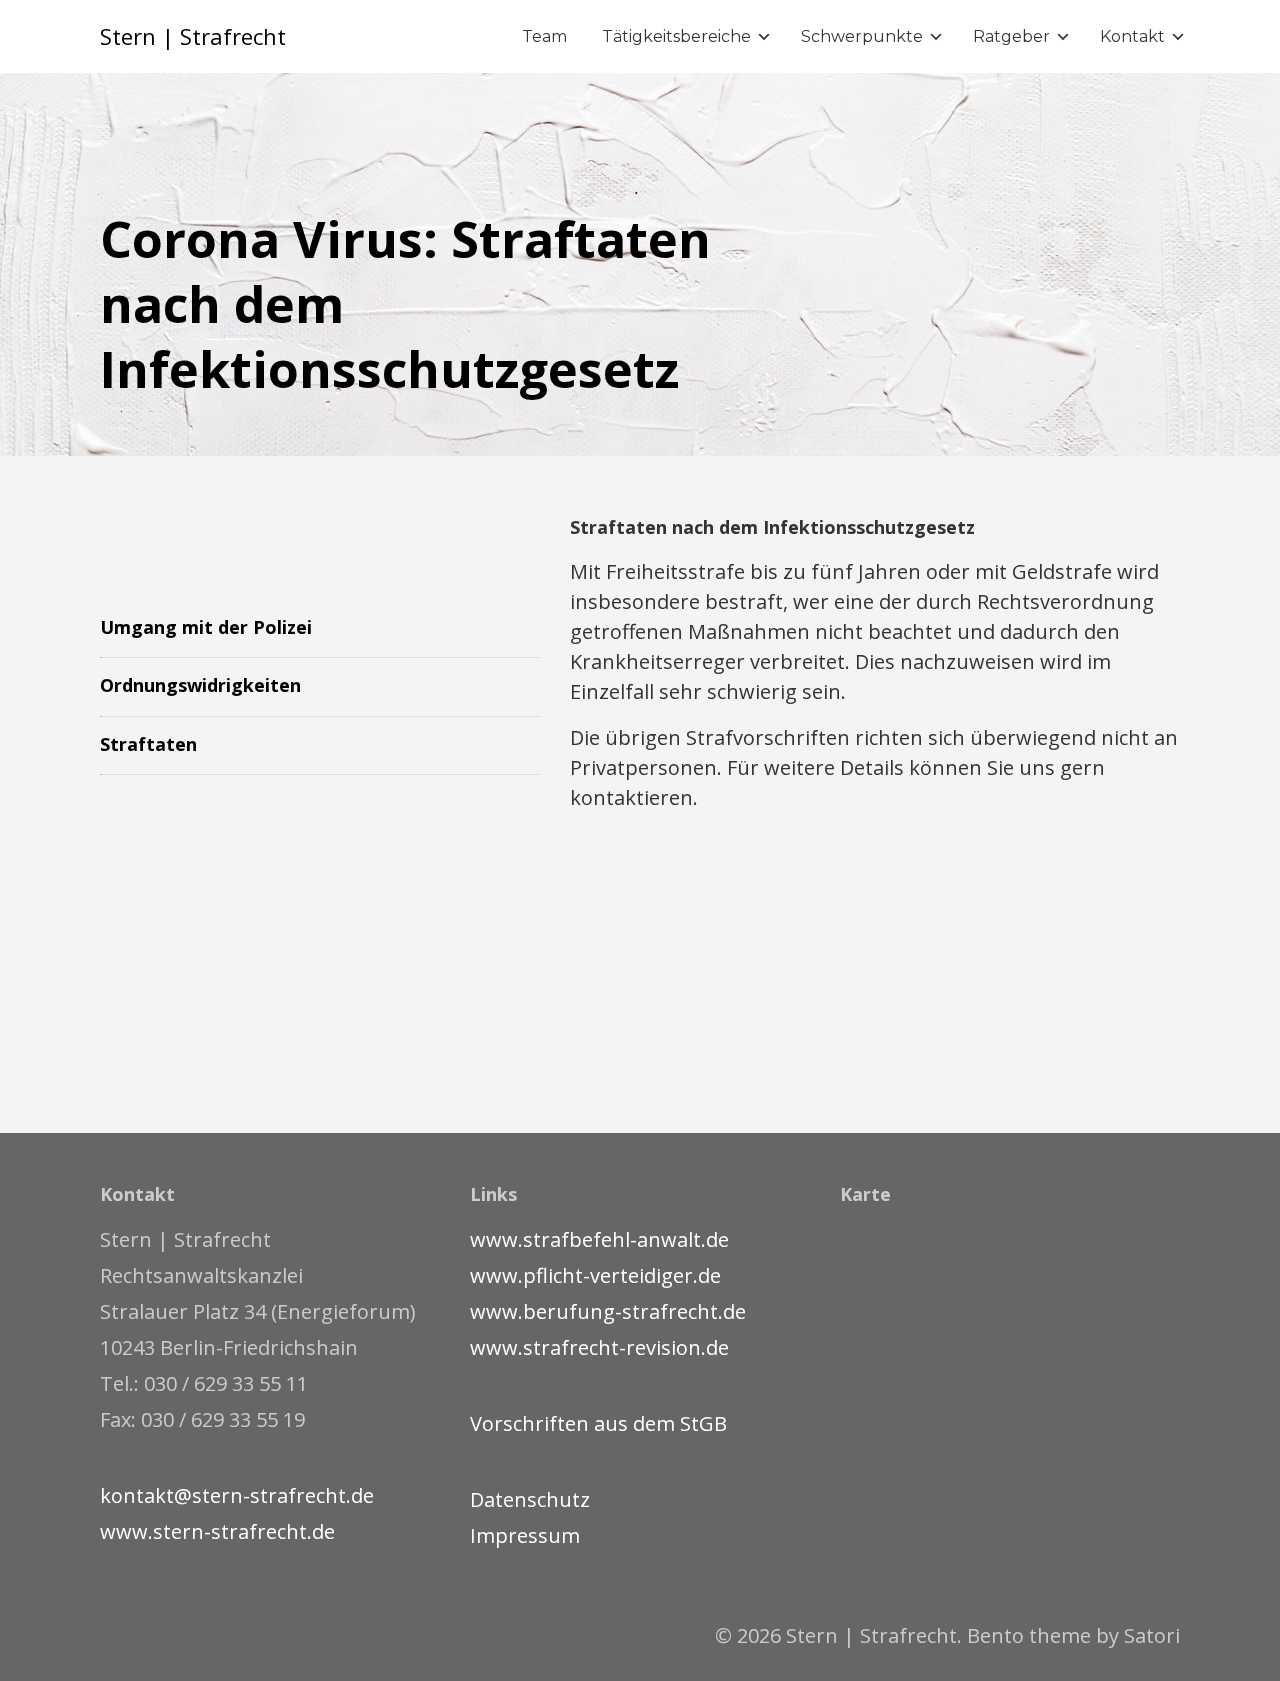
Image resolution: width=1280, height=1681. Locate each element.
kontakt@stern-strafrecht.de (237, 1495)
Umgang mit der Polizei (206, 627)
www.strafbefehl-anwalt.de (599, 1239)
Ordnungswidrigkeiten (200, 685)
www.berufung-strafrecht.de (608, 1311)
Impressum (525, 1535)
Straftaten (148, 744)
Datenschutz (530, 1499)
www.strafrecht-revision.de (599, 1347)
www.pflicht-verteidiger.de (595, 1275)
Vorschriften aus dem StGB (598, 1423)
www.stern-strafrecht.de (217, 1531)
